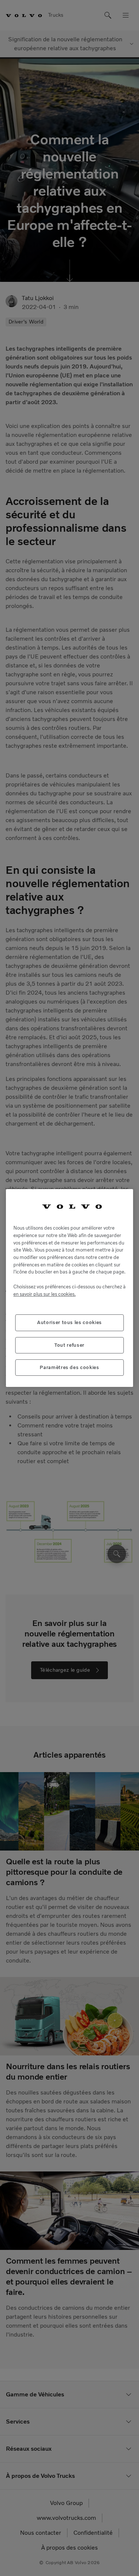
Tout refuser (69, 1345)
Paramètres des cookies (69, 1367)
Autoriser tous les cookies (69, 1322)
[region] (69, 1288)
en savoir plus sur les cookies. (44, 1294)
